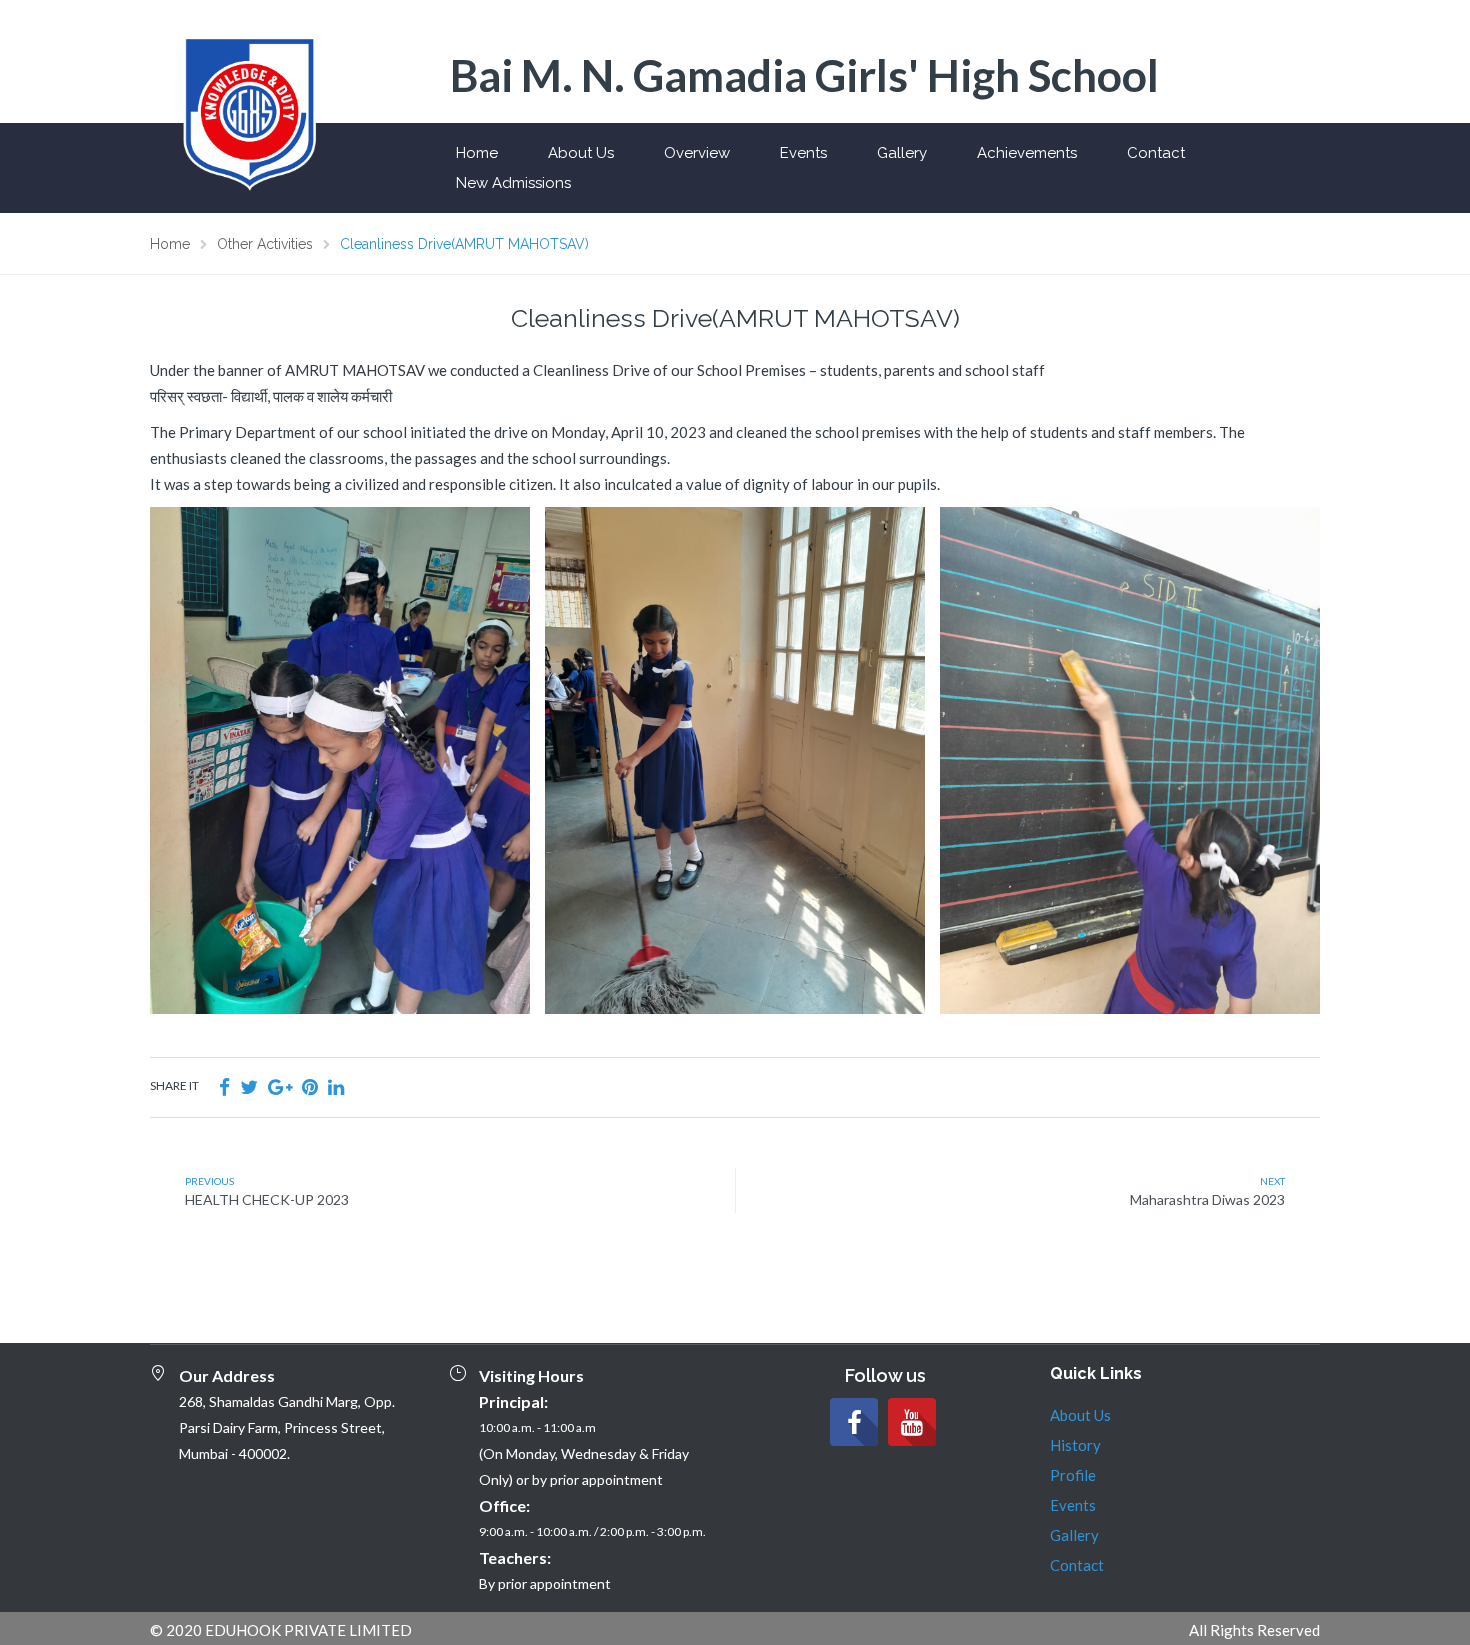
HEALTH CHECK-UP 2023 (267, 1199)
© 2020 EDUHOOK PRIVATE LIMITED (281, 1630)
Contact (1156, 153)
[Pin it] (310, 1086)
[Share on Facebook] (224, 1086)
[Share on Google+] (280, 1086)
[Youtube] (912, 1422)
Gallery (902, 153)
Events (803, 153)
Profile (1073, 1475)
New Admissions (513, 183)
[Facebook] (854, 1422)
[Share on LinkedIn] (336, 1086)
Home (477, 153)
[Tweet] (249, 1086)
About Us (581, 153)
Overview (697, 153)
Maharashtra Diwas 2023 (1207, 1199)
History (1075, 1445)
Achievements (1027, 153)
